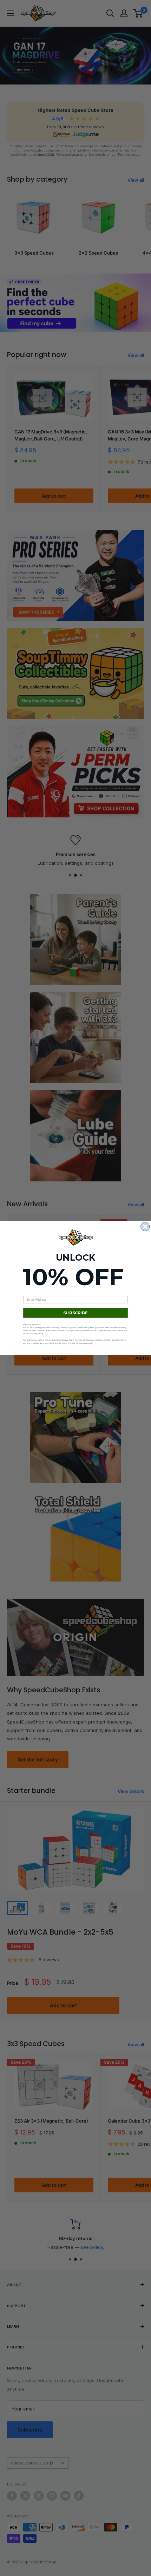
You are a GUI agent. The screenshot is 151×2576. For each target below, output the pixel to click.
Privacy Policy (68, 1340)
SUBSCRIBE (75, 1313)
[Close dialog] (145, 1227)
